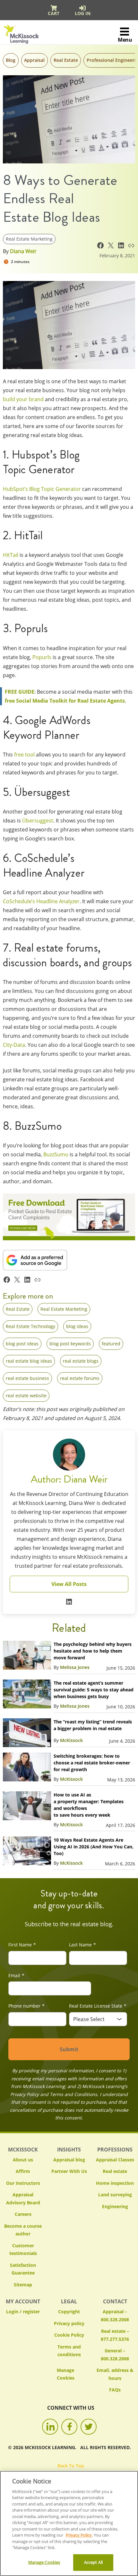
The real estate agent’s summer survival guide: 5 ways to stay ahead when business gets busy (94, 1690)
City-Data (14, 1045)
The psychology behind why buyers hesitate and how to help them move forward (93, 1651)
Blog (11, 60)
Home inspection (115, 2183)
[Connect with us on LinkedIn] (50, 2427)
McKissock (71, 1740)
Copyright (69, 2312)
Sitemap (23, 2285)
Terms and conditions (69, 2351)
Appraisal (34, 60)
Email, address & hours (115, 2374)
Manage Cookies (69, 2374)
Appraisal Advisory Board (23, 2199)
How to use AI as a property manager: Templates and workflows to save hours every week (89, 1805)
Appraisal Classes (115, 2160)
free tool (24, 755)
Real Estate (66, 60)
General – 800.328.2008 (115, 2355)
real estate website (26, 1395)
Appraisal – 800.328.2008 (115, 2316)
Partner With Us (69, 2171)
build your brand (23, 399)
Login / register (23, 2312)
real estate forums (80, 1378)
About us (23, 2160)
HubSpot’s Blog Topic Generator (42, 489)
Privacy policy (69, 2323)
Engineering (115, 2206)
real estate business (27, 1378)
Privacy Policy (79, 2535)
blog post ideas (22, 1344)
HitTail (11, 555)
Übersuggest (38, 821)
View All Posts (69, 1584)
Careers (23, 2214)
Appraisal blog (69, 2160)
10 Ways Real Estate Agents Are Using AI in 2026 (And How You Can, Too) (94, 1847)
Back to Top (71, 2466)
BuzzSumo (56, 1154)
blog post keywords (70, 1344)
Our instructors (23, 2183)
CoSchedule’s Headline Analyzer (41, 901)
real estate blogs (81, 1361)
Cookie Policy (69, 2335)
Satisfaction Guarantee (23, 2269)
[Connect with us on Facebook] (69, 2427)
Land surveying (115, 2195)
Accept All (93, 2562)
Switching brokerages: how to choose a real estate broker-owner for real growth (92, 1763)
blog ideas (77, 1326)
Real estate (115, 2171)
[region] (69, 2523)
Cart (54, 13)
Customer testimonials (23, 2250)
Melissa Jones (75, 1667)
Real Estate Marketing (29, 239)
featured (111, 1344)
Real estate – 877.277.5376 (115, 2335)
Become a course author (23, 2230)
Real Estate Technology (30, 1326)
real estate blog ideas (29, 1361)
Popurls (42, 657)
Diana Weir (23, 251)
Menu (125, 40)
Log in (83, 13)
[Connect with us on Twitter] (89, 2427)
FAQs (115, 2390)
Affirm (23, 2171)
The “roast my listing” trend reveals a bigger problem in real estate (93, 1725)
